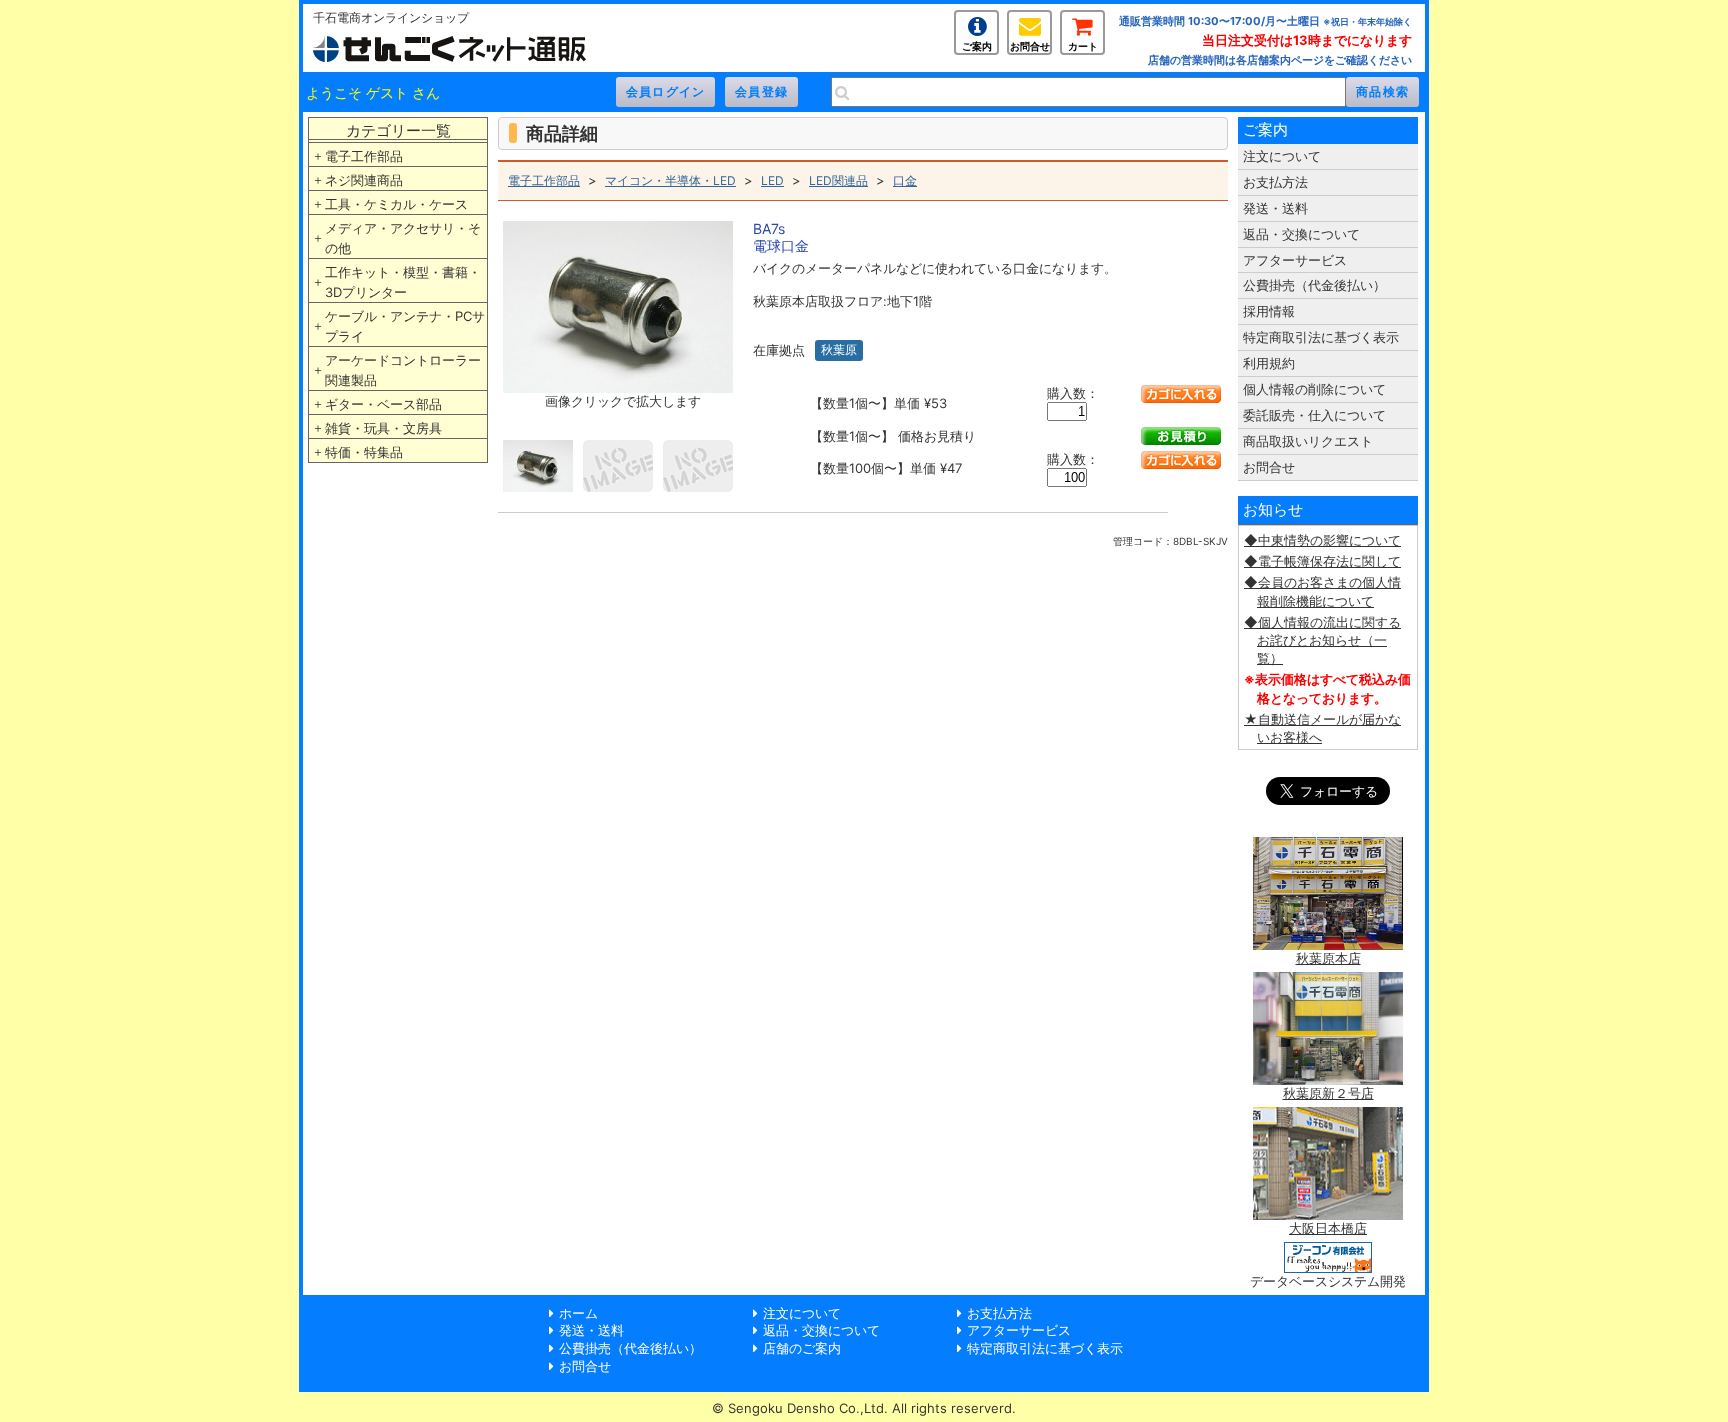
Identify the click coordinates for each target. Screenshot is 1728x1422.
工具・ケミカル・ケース (396, 204)
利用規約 (1269, 363)
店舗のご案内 (802, 1348)
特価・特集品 (364, 452)
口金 (905, 180)
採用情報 (1269, 311)
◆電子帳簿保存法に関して (1322, 561)
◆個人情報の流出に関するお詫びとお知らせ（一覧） (1322, 640)
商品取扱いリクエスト (1308, 441)
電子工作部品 (364, 156)
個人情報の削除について (1314, 389)
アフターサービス (1295, 260)
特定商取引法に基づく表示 (1321, 337)
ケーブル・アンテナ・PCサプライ (405, 326)
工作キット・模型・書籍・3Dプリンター (403, 282)
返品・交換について (1301, 234)
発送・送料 (1275, 208)
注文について (1282, 156)
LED (772, 180)
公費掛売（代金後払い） (1314, 285)
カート (1083, 46)
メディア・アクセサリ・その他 (403, 238)
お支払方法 (1275, 182)
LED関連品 (838, 180)
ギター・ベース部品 (383, 404)
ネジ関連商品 (364, 180)
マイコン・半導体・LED (670, 180)
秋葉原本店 (1328, 958)
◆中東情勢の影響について (1322, 540)
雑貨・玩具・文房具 (383, 428)
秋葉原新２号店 (1328, 1093)
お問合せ (1030, 46)
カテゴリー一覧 (398, 130)
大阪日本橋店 (1328, 1228)
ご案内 (977, 46)
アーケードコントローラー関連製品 (403, 370)
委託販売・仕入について (1314, 415)
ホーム (578, 1313)
